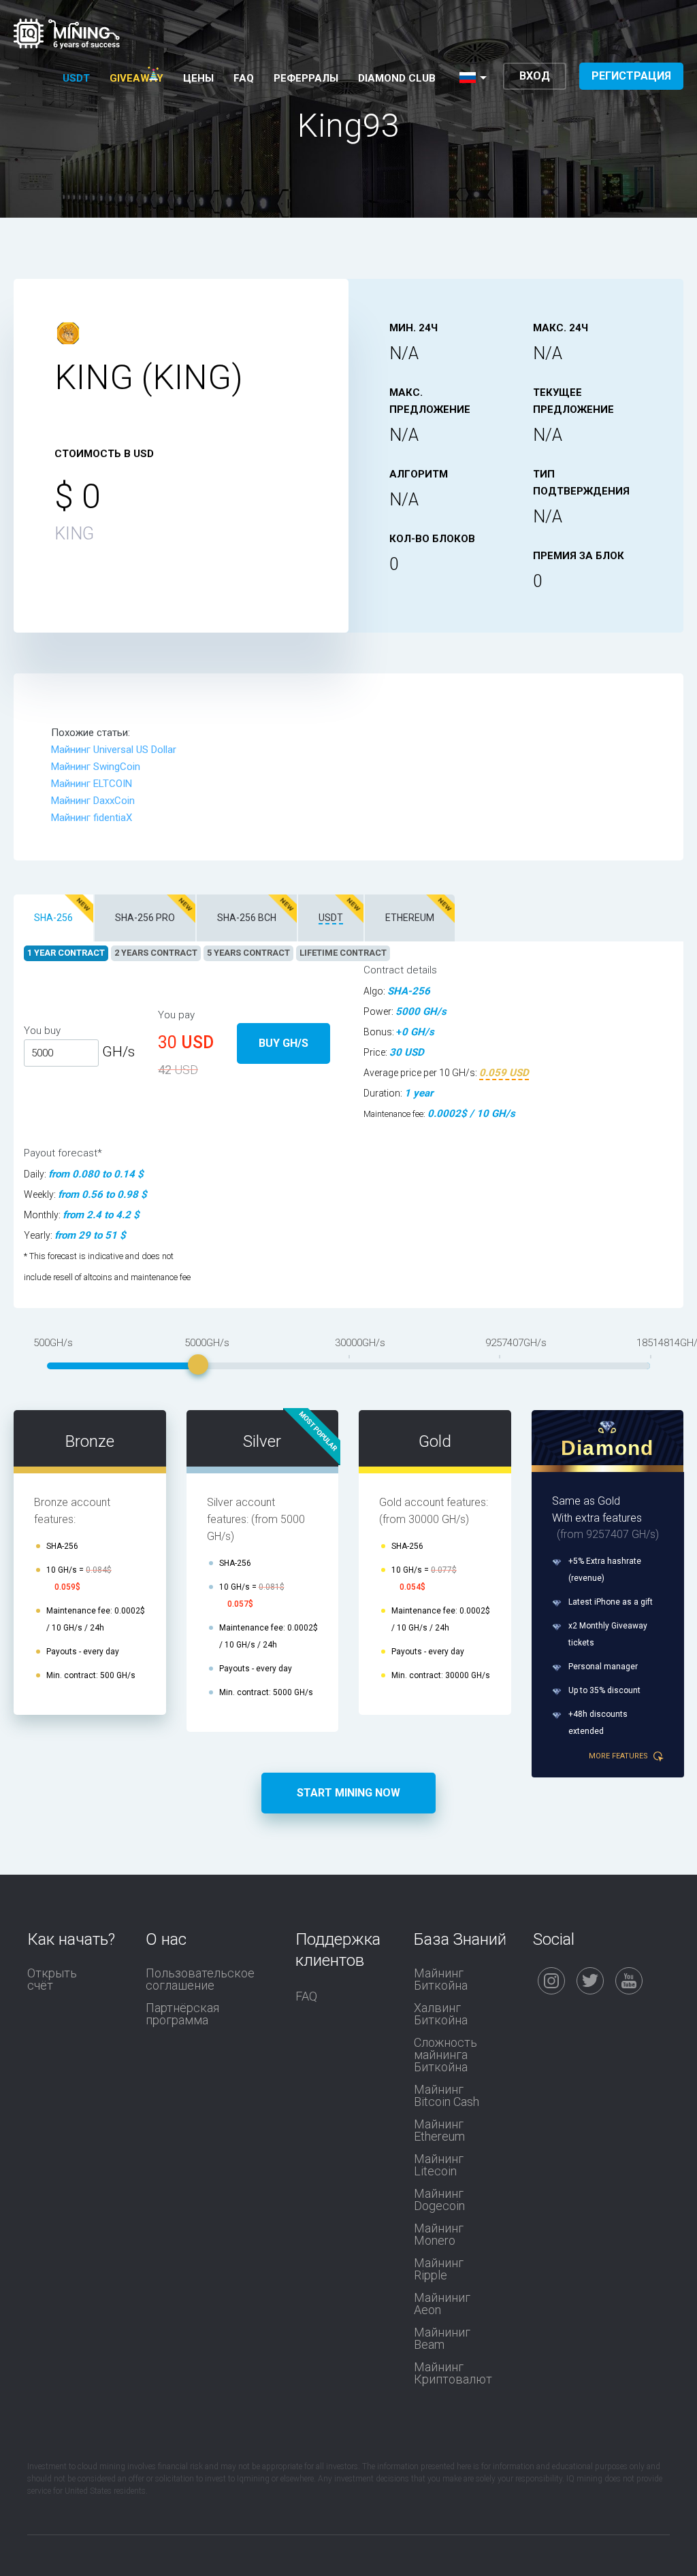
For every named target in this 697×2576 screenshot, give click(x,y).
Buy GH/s (283, 1043)
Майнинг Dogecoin (439, 2200)
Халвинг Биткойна (441, 2014)
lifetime (343, 953)
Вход (535, 76)
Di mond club (397, 78)
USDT (76, 78)
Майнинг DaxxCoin (93, 801)
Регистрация (631, 76)
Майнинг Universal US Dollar (114, 750)
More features (619, 1756)
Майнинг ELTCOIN (92, 784)
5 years (248, 953)
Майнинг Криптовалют (453, 2373)
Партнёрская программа (182, 2014)
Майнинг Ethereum (439, 2130)
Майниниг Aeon (442, 2304)
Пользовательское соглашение (200, 1979)
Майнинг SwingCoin (96, 767)
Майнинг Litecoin (439, 2165)
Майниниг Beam (442, 2339)
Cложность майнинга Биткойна (445, 2055)
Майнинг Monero (439, 2235)
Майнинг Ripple (439, 2269)
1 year (66, 953)
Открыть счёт (52, 1979)
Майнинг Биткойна (441, 1979)
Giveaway (136, 78)
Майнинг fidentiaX (92, 818)
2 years (156, 953)
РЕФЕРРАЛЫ (306, 78)
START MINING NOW (348, 1793)
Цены (198, 78)
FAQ (244, 78)
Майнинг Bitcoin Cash (447, 2096)
